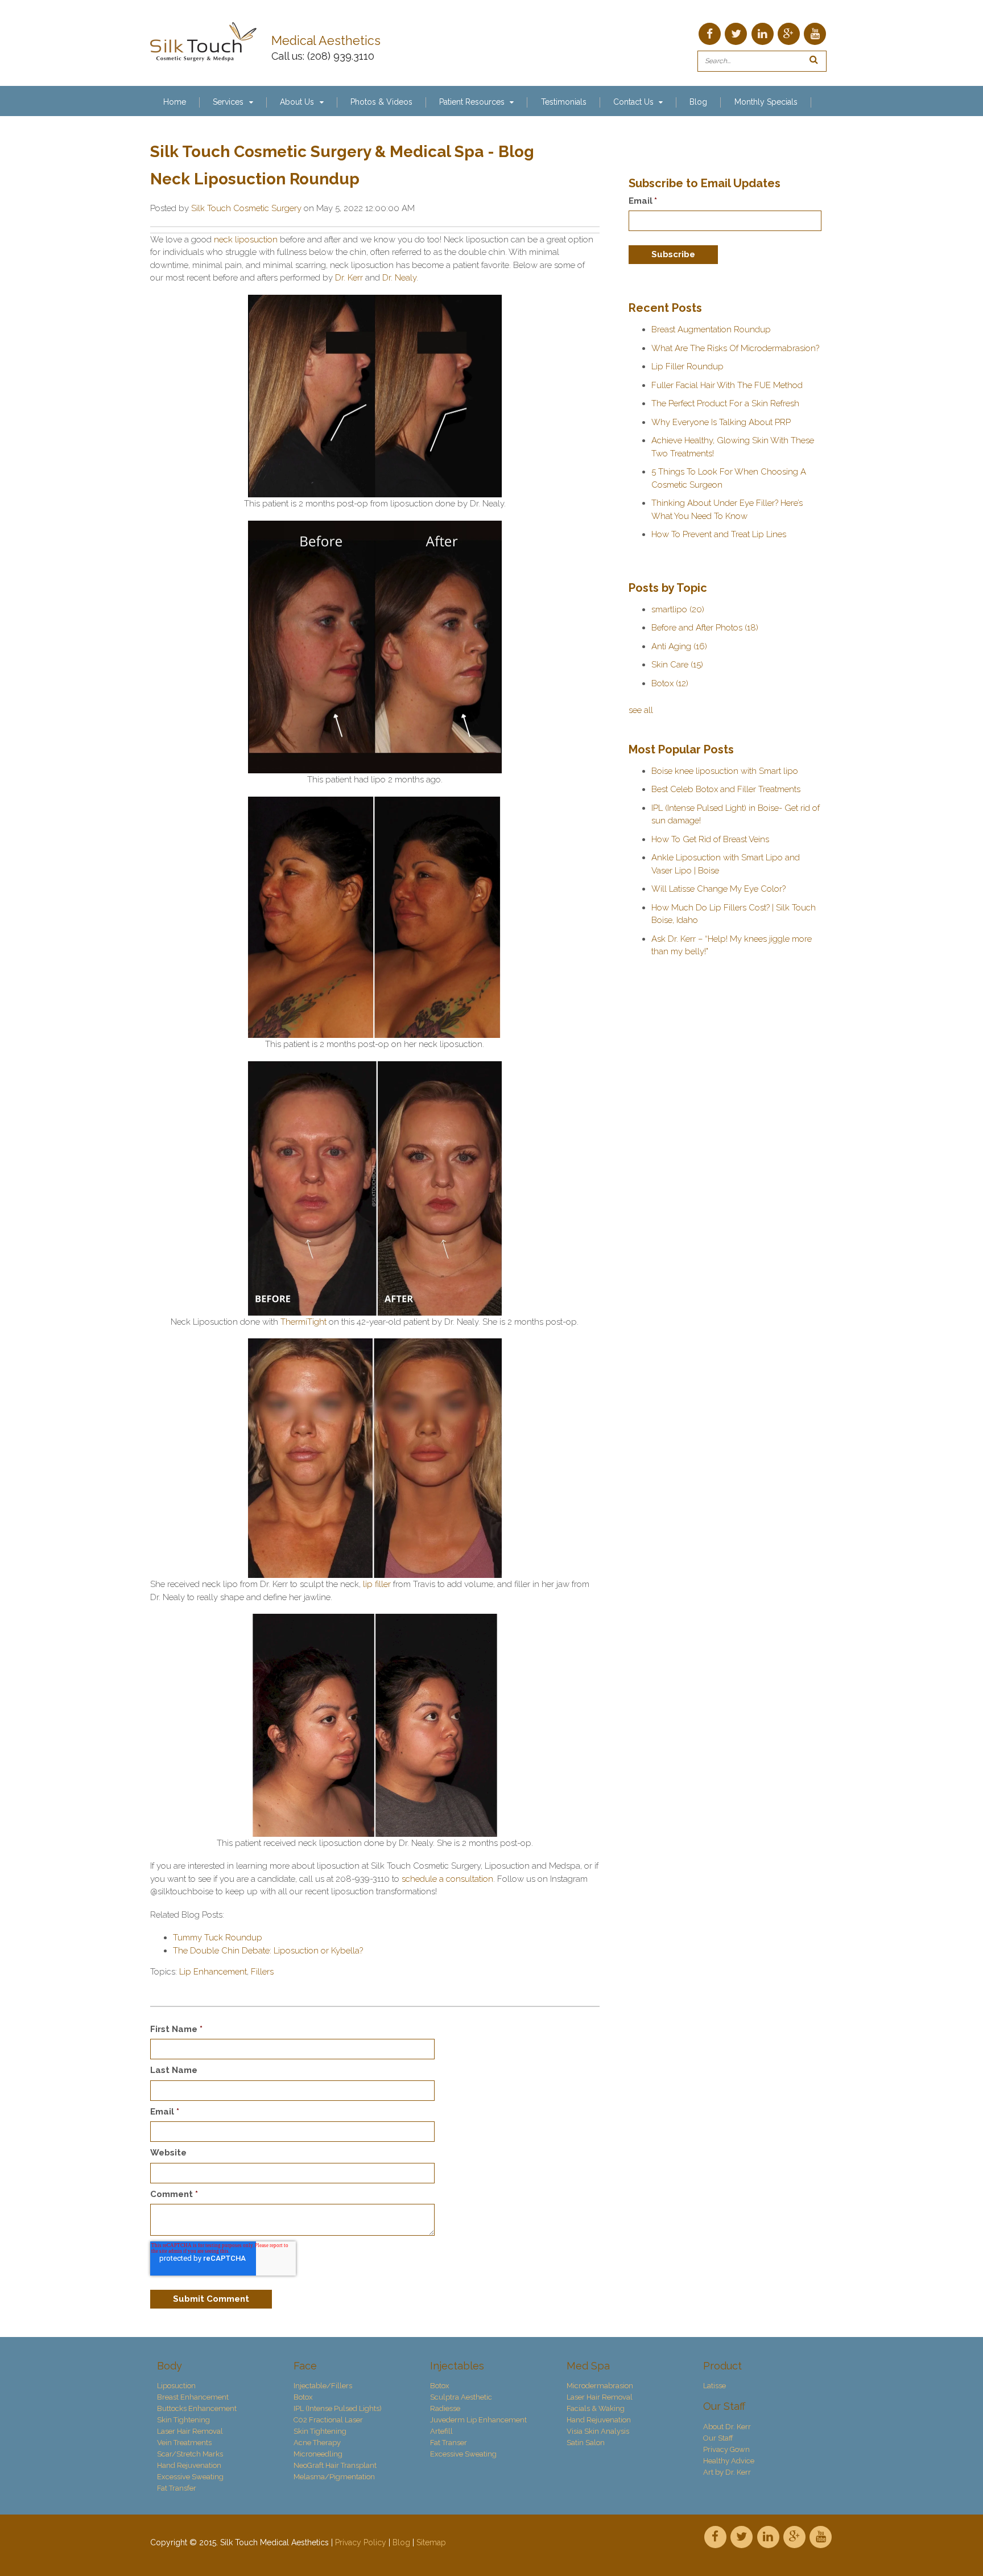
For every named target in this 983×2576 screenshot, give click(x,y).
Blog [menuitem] (698, 102)
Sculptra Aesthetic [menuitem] (461, 2397)
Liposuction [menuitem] (176, 2386)
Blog (401, 2542)
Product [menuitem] (722, 2366)
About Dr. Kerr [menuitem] (727, 2427)
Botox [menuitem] (303, 2397)
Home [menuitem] (175, 102)
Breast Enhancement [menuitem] (193, 2397)
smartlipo (678, 609)
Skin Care (677, 665)
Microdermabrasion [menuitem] (600, 2386)
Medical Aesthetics (328, 41)
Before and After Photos (705, 628)
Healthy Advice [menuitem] (729, 2461)
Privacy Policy (361, 2542)
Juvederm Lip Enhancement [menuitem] (478, 2420)
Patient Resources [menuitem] (472, 102)
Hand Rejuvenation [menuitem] (189, 2465)
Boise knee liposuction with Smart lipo (725, 771)
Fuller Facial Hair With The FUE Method (727, 385)
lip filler (377, 1584)
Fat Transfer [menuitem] (177, 2488)
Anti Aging (679, 646)
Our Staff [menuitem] (724, 2406)
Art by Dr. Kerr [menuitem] (727, 2472)
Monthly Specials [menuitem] (766, 102)
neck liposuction (246, 240)
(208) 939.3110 (341, 56)
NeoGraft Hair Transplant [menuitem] (335, 2465)
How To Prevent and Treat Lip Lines (719, 534)
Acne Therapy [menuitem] (317, 2443)
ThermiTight (303, 1322)
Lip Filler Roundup (687, 366)
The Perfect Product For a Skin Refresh (725, 403)
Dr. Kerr (349, 278)
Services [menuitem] (228, 102)
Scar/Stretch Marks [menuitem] (190, 2454)
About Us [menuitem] (297, 102)
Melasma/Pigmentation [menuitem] (334, 2477)
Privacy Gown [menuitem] (726, 2449)
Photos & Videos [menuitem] (381, 102)
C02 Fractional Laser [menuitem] (328, 2420)
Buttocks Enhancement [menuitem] (197, 2408)
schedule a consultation (447, 1879)
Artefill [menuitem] (441, 2431)
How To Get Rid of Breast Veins (710, 839)
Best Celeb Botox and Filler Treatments (726, 789)
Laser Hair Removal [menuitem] (190, 2431)
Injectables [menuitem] (457, 2366)
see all (641, 710)
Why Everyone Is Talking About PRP (721, 422)
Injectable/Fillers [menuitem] (323, 2386)
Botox (670, 683)
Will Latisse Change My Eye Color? (718, 889)
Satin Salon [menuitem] (586, 2443)
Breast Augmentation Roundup (711, 329)
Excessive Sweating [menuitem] (190, 2477)
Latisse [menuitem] (714, 2386)
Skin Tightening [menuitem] (183, 2420)
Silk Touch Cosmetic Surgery (246, 208)
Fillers (262, 1972)
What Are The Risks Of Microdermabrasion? (735, 348)
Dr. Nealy (399, 278)
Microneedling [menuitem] (318, 2454)
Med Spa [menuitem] (588, 2366)
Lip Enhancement (213, 1972)
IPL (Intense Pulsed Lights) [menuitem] (338, 2408)
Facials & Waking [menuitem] (596, 2408)
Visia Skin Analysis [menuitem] (598, 2431)
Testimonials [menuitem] (564, 102)
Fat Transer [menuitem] (449, 2443)
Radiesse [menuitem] (445, 2408)
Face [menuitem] (305, 2366)
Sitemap (431, 2542)
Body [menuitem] (170, 2366)
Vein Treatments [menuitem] (184, 2443)
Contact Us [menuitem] (633, 102)
